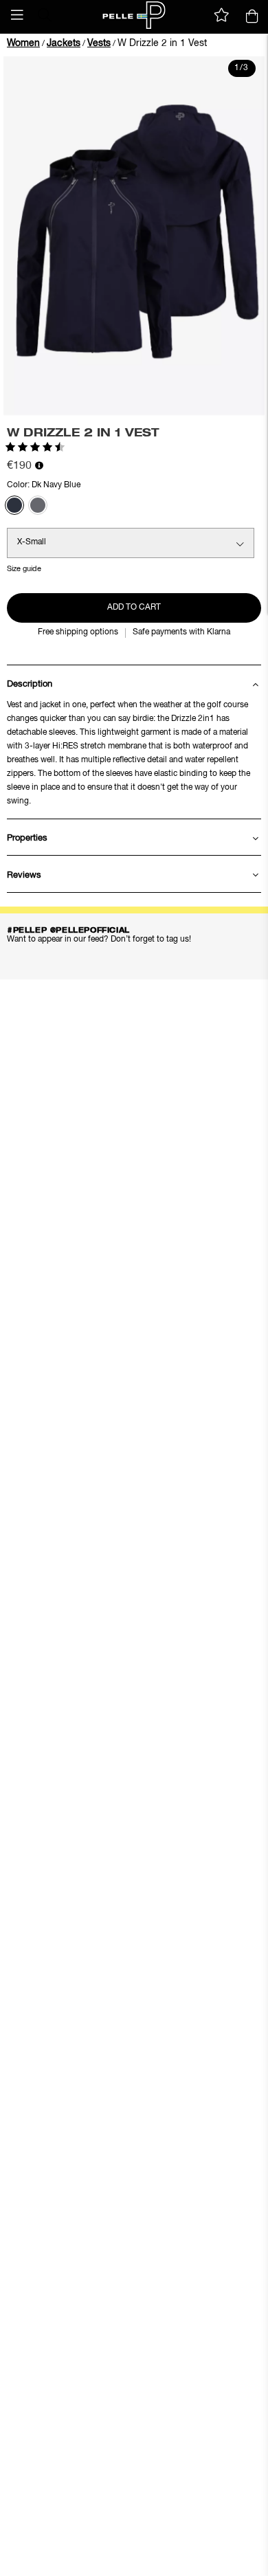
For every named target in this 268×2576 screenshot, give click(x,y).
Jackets (64, 43)
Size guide (24, 569)
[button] (17, 15)
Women (23, 43)
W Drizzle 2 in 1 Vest (162, 43)
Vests (99, 43)
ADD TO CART (134, 608)
